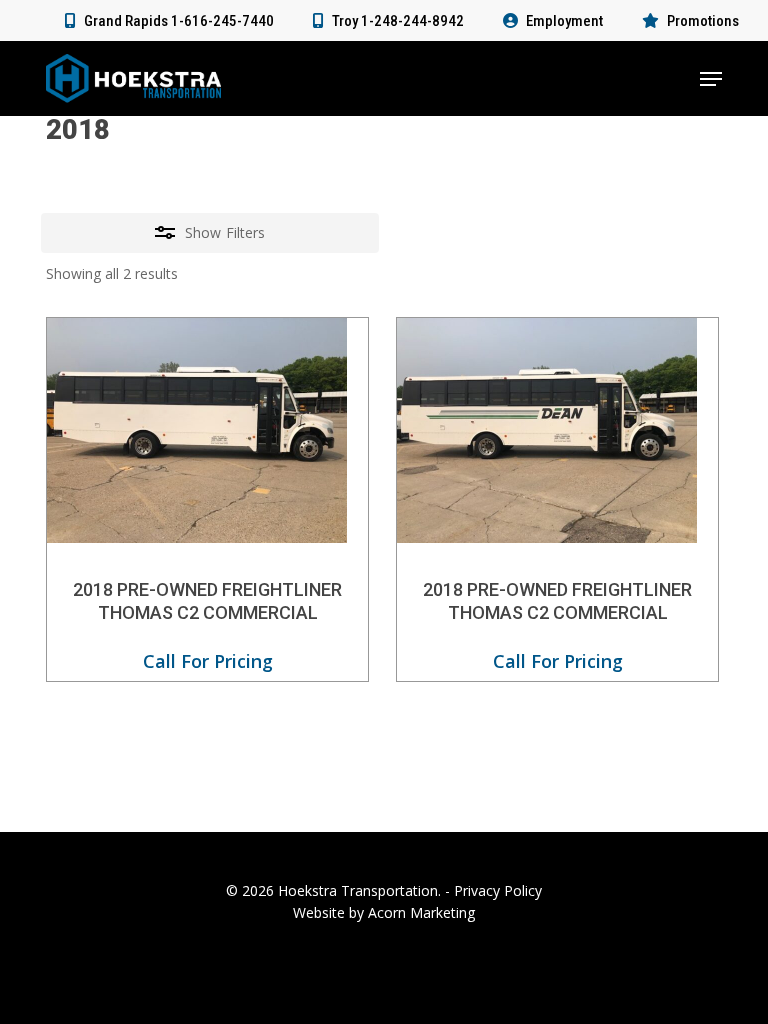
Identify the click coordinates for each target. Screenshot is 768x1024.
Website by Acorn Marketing (384, 912)
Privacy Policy (498, 890)
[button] (711, 79)
